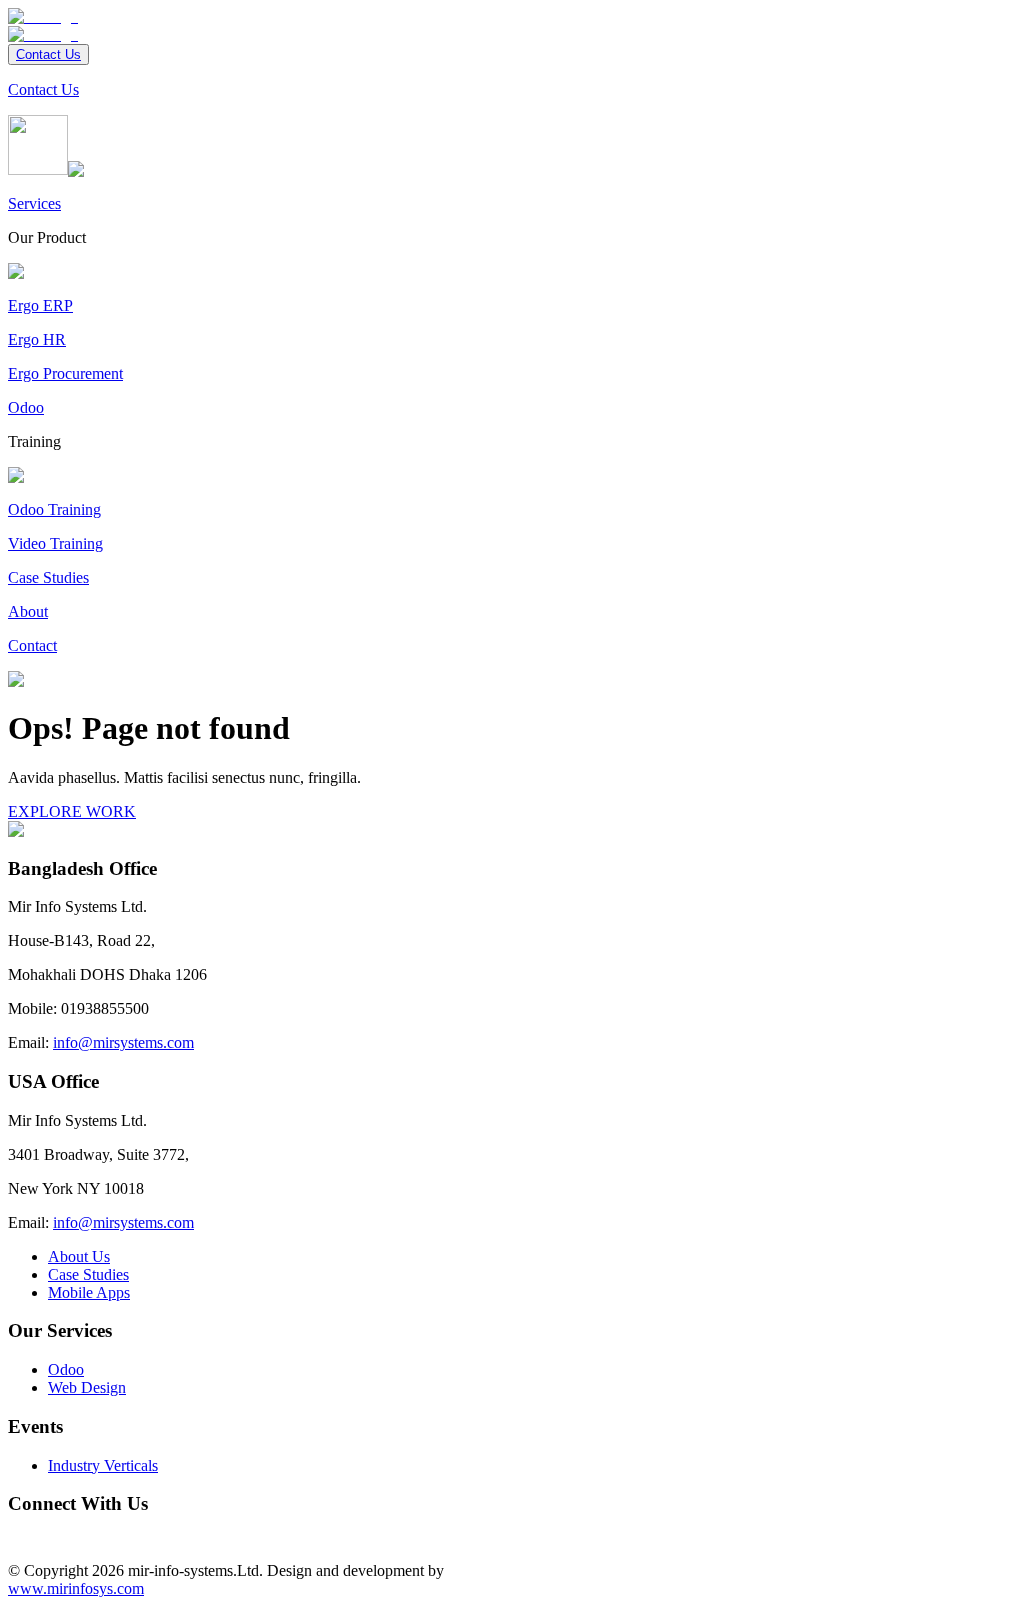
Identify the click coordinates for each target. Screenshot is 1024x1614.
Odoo (66, 1369)
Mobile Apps (89, 1292)
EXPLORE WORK (72, 811)
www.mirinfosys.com (76, 1588)
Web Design (87, 1387)
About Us (79, 1256)
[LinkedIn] (32, 1536)
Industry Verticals (103, 1465)
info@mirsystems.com (123, 1042)
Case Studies (88, 1274)
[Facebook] (16, 1536)
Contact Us (48, 54)
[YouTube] (48, 1536)
